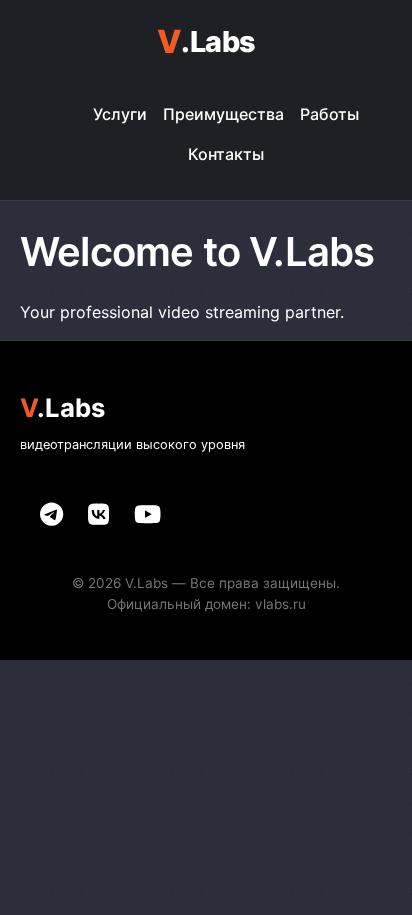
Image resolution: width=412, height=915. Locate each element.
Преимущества (223, 114)
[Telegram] (51, 514)
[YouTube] (147, 514)
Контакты (226, 154)
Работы (329, 114)
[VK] (98, 514)
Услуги (120, 114)
